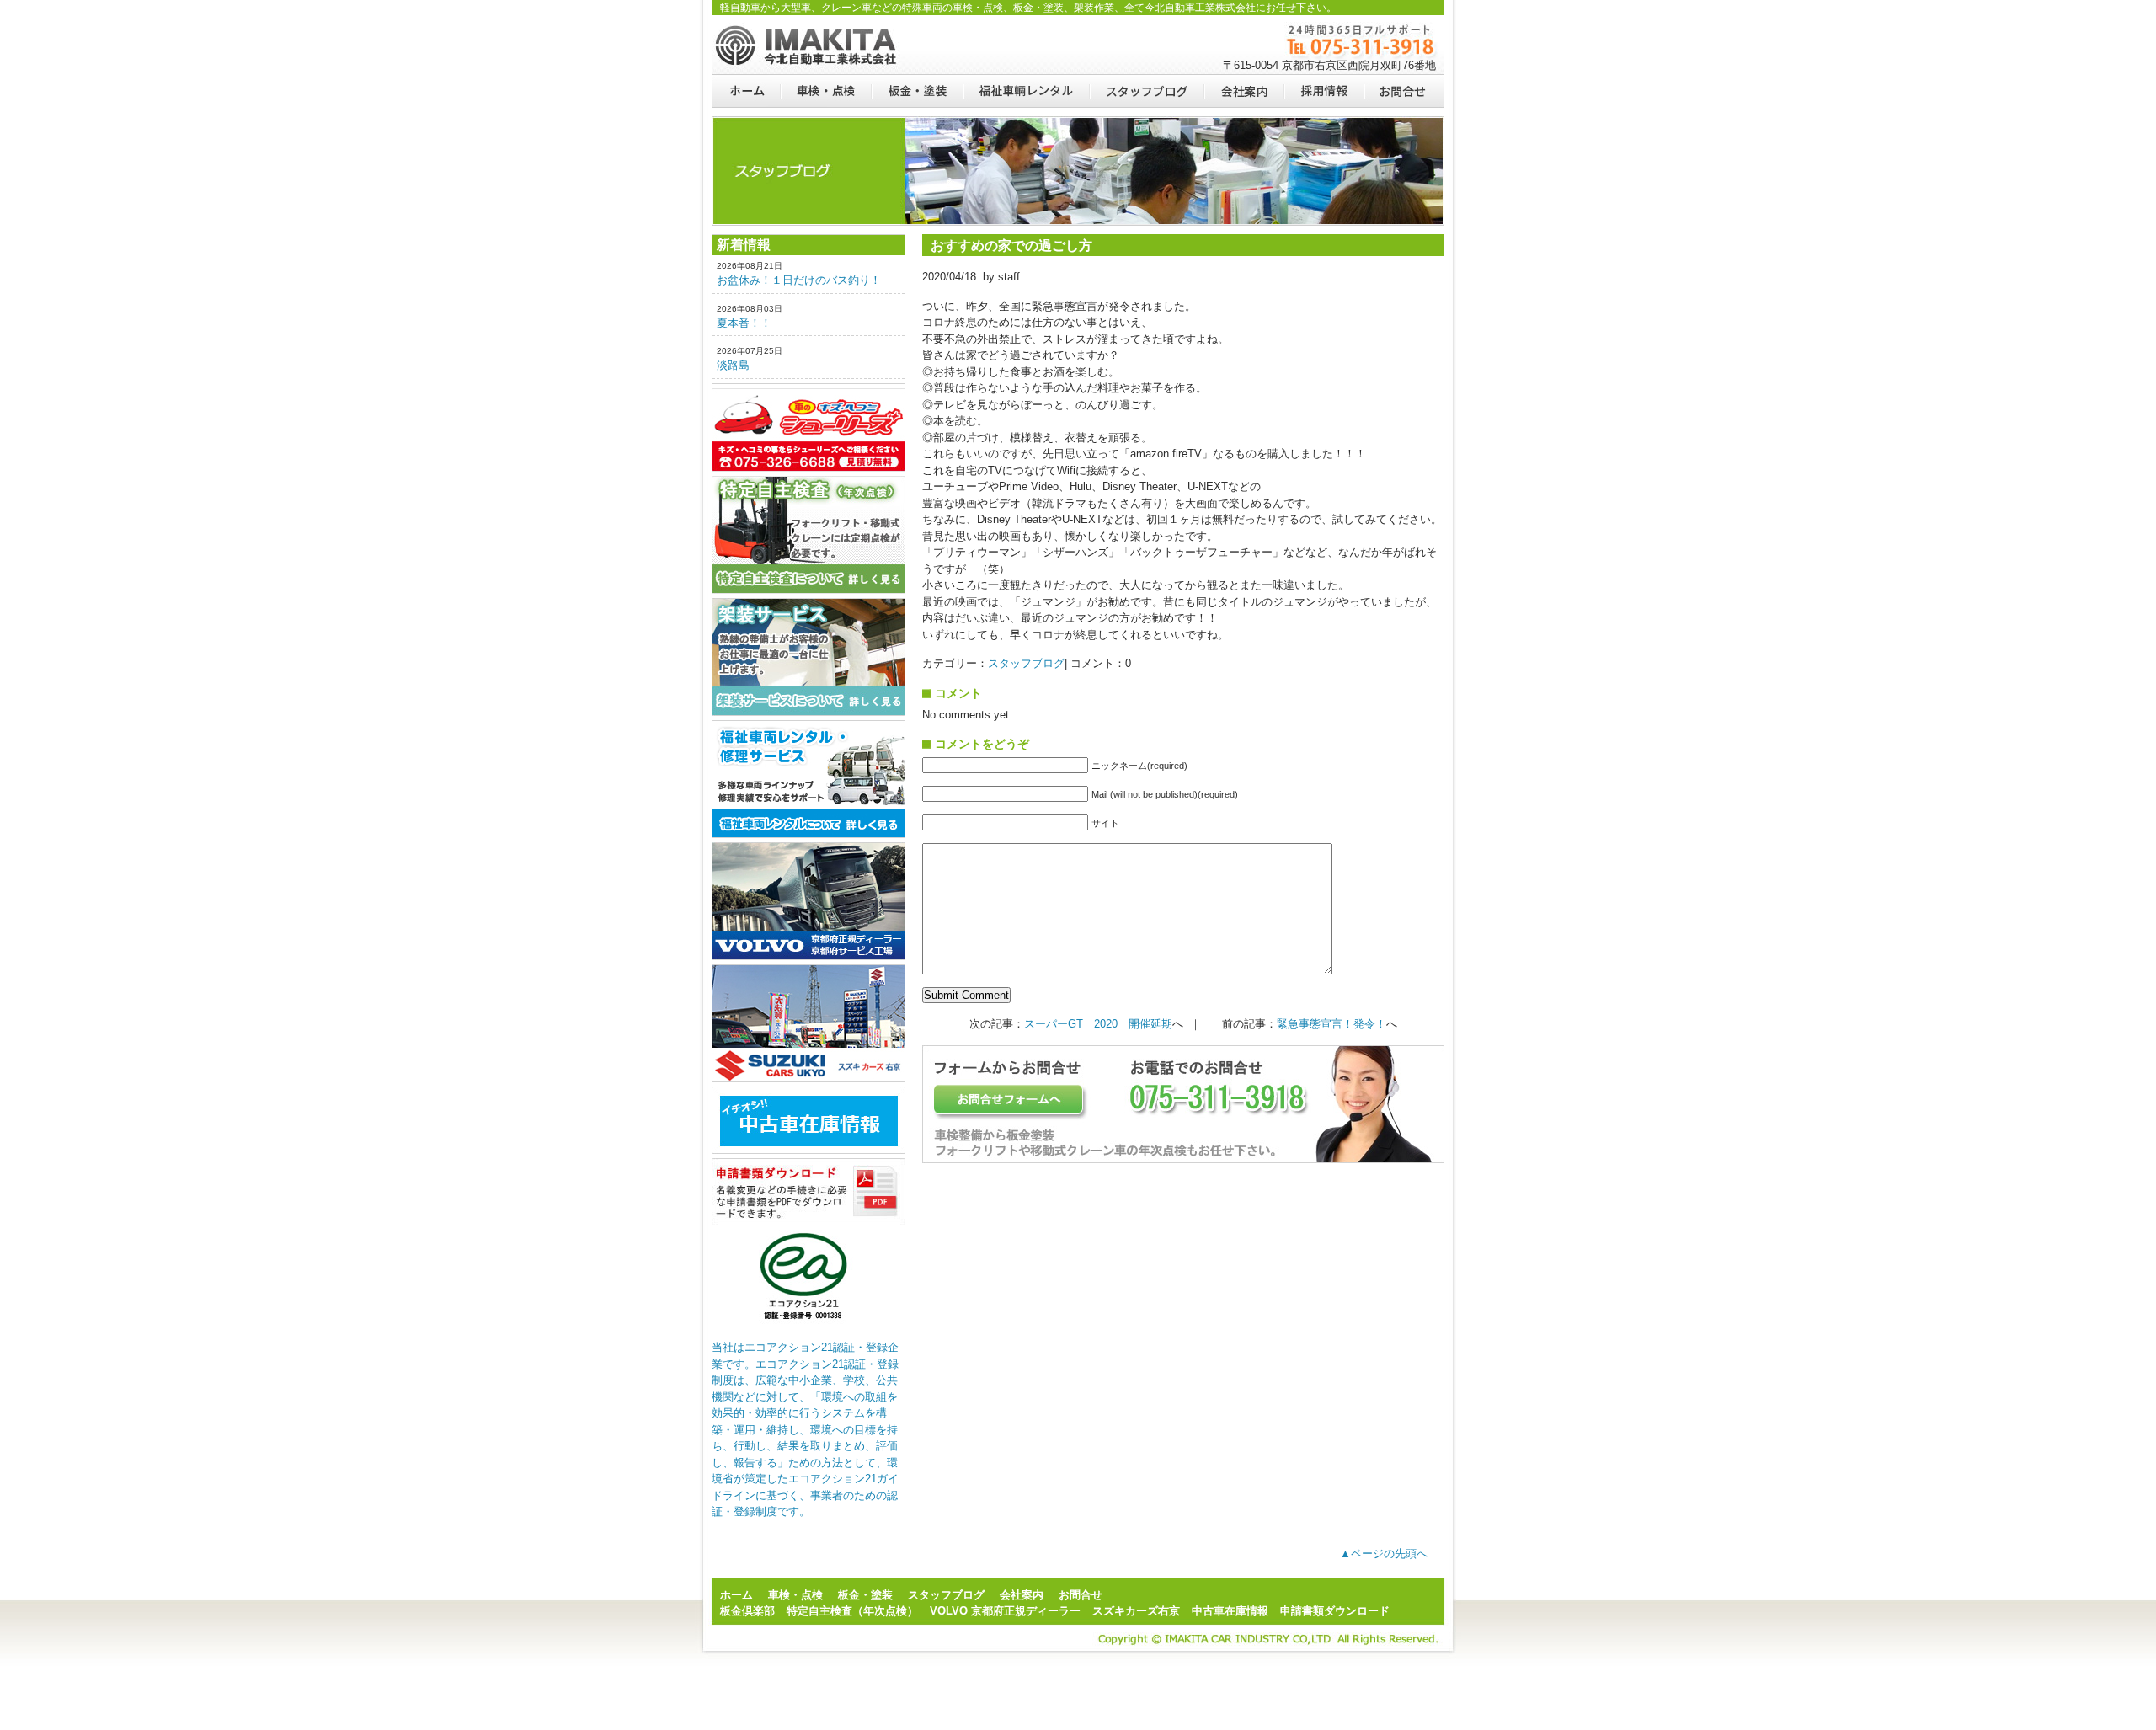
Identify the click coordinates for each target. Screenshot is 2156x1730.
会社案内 (1243, 91)
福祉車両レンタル (1026, 91)
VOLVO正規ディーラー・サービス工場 (808, 901)
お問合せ (1404, 91)
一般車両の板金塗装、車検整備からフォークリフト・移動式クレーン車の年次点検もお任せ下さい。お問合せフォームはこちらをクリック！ (1183, 1104)
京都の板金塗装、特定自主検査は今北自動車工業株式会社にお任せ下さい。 (808, 45)
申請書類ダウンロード (808, 1192)
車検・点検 (825, 91)
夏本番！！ (744, 323)
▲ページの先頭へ (1384, 1554)
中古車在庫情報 (1230, 1611)
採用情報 (1323, 91)
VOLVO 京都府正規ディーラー (1005, 1611)
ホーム (746, 91)
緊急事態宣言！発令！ (1331, 1024)
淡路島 (733, 365)
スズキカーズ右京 (808, 1023)
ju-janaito (808, 1120)
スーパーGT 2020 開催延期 (1098, 1024)
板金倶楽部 (808, 430)
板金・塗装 (917, 91)
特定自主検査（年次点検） (808, 535)
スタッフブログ (1146, 91)
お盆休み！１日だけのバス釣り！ (799, 280)
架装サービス (808, 657)
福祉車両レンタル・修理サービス (808, 779)
